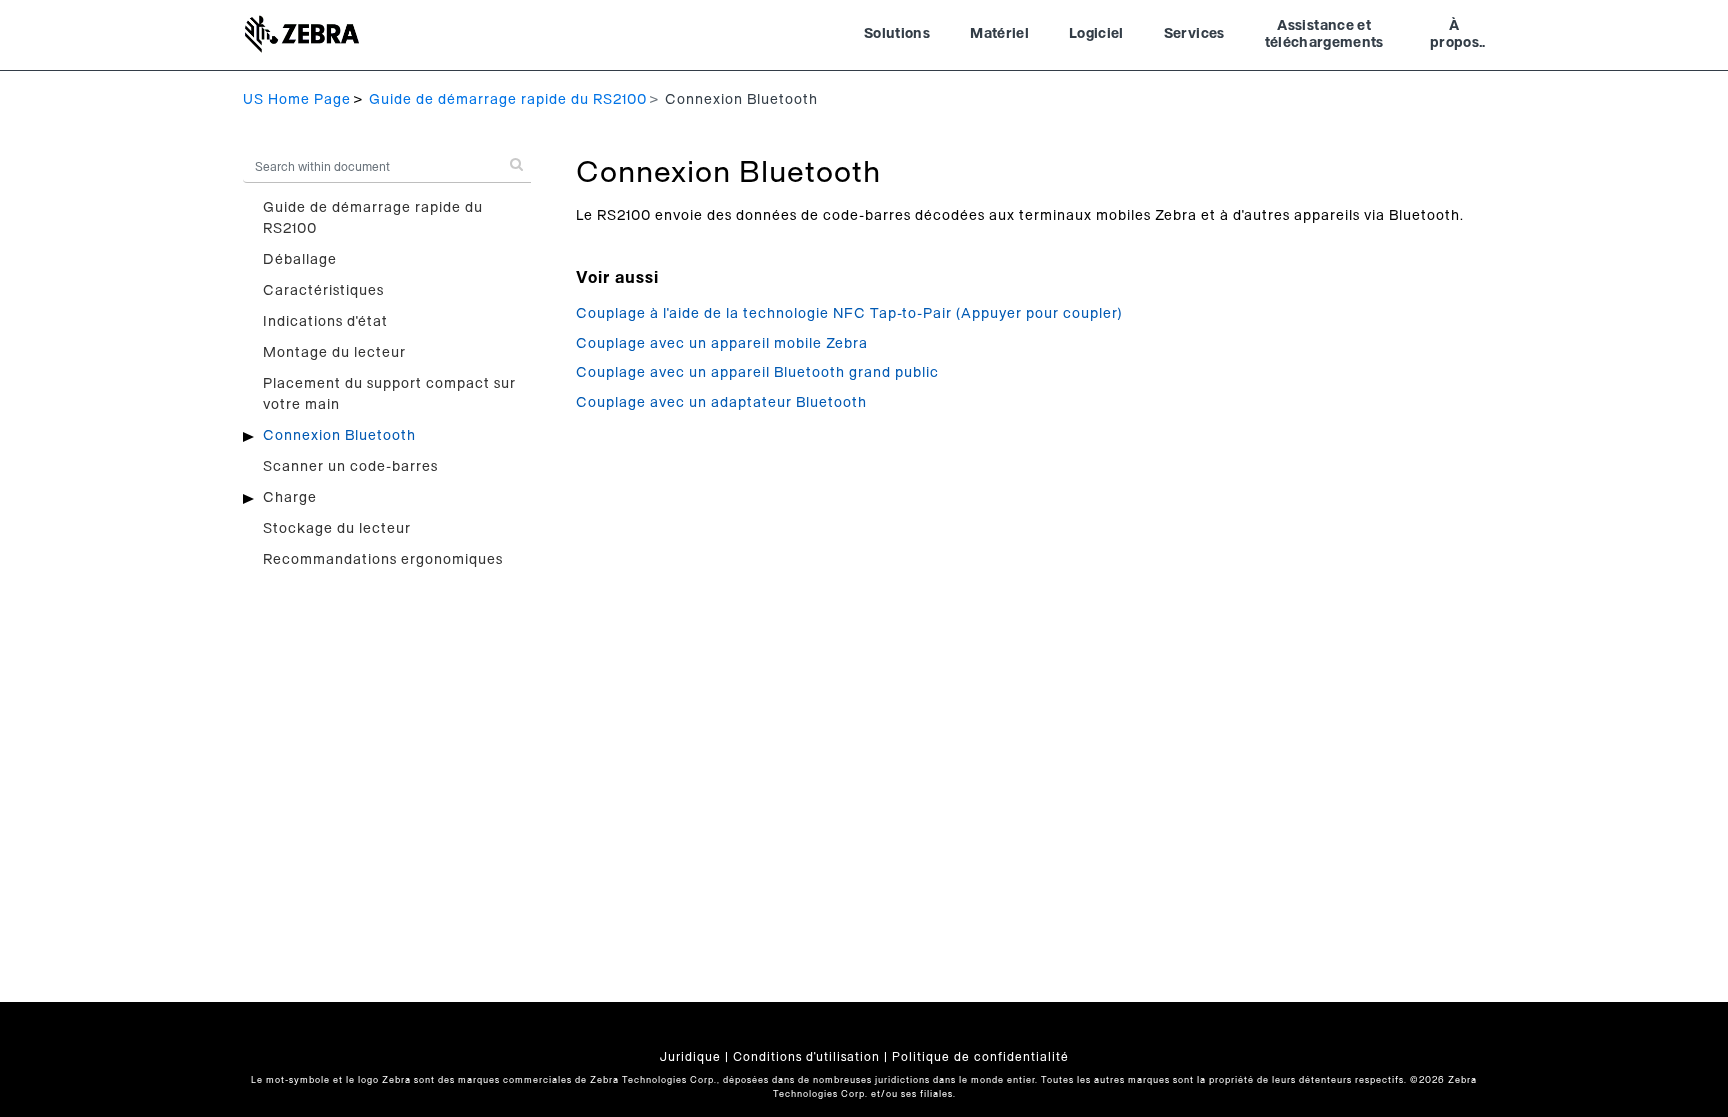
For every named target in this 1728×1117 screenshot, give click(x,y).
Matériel (999, 34)
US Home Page (297, 100)
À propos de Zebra (1454, 37)
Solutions (897, 34)
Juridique (690, 1057)
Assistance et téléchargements (1324, 35)
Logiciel (1096, 34)
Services (1194, 34)
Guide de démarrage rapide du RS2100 (508, 100)
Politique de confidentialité (980, 1057)
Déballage (300, 260)
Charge (290, 498)
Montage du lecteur (334, 353)
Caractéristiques (323, 291)
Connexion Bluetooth (339, 436)
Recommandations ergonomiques (383, 560)
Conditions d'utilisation (806, 1057)
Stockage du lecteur (337, 529)
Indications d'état (325, 322)
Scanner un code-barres (350, 467)
